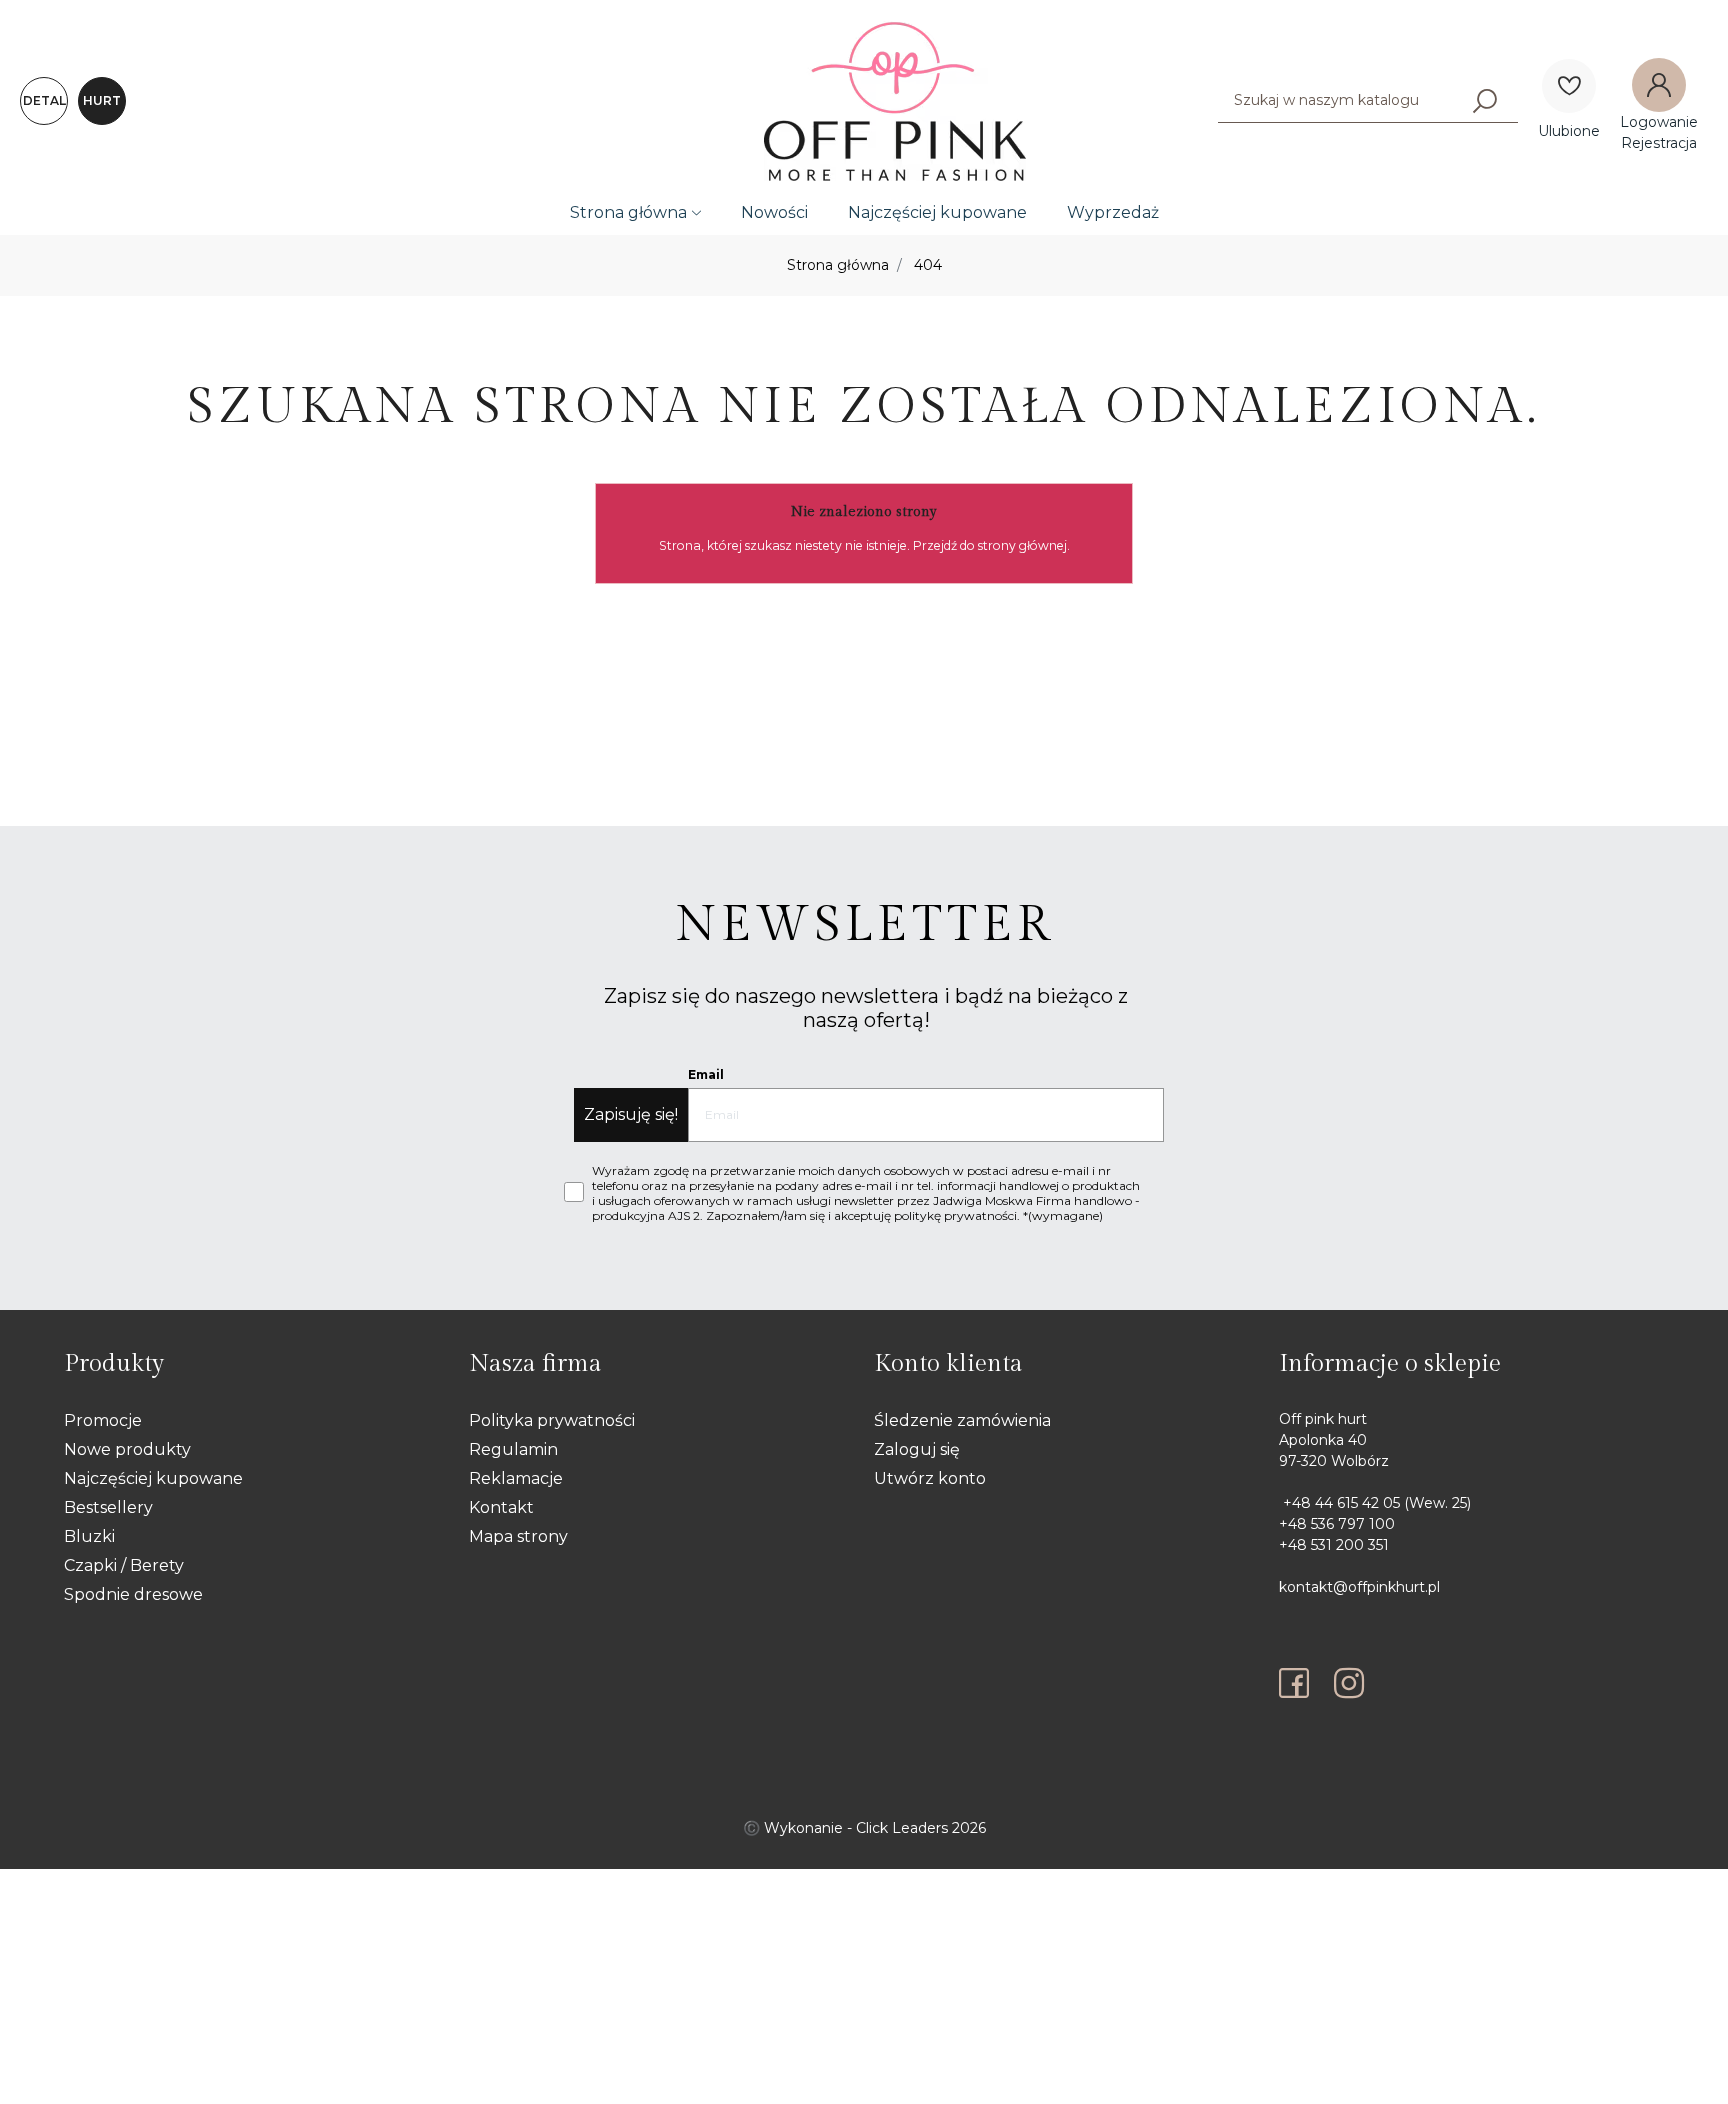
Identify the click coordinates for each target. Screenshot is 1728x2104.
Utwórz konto (930, 1478)
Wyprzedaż (1113, 212)
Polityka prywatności (552, 1420)
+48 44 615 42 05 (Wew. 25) (1375, 1503)
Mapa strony (518, 1536)
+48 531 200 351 (1334, 1545)
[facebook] (1299, 1683)
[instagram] (1349, 1683)
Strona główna (628, 212)
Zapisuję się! (631, 1114)
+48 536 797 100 (1337, 1524)
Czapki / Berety (124, 1565)
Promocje (103, 1420)
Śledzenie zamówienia (962, 1420)
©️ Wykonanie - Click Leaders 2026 (864, 1828)
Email (706, 1074)
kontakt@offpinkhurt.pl (1359, 1587)
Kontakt (501, 1507)
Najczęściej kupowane (937, 212)
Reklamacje (516, 1478)
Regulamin (513, 1449)
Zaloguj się (917, 1449)
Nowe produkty (127, 1449)
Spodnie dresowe (133, 1594)
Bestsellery (108, 1507)
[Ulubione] (1569, 86)
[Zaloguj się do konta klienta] (1659, 85)
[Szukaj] (1485, 100)
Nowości (774, 212)
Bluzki (89, 1536)
